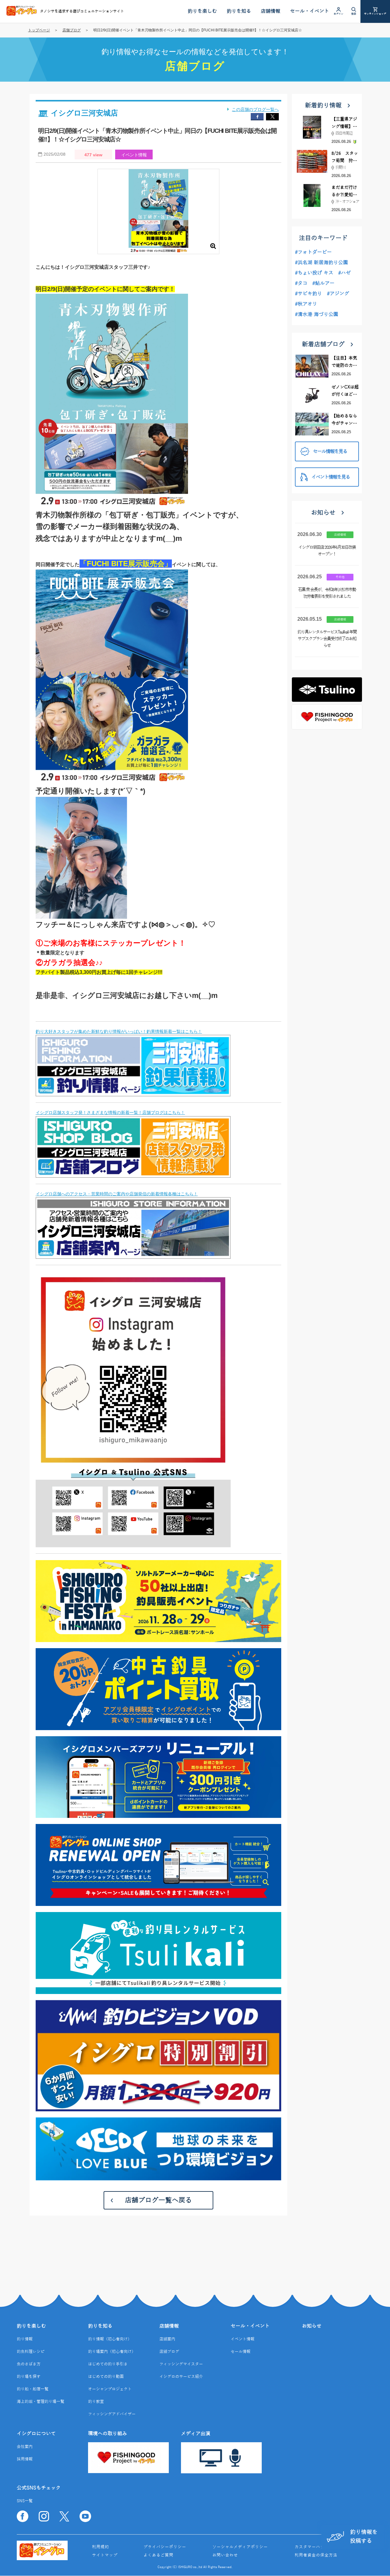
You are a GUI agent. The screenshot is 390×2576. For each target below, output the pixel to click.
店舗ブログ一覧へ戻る (158, 2200)
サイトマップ (105, 2555)
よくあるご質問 (158, 2555)
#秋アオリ (306, 304)
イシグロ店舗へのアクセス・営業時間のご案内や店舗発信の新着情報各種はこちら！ (117, 1194)
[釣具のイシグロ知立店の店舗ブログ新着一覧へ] (133, 1174)
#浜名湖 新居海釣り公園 (321, 263)
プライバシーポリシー (165, 2547)
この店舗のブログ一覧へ (255, 109)
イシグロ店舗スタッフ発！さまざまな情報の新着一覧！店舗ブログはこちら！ (110, 1112)
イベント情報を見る (331, 477)
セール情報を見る (330, 452)
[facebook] (257, 117)
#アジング (338, 294)
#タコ (301, 283)
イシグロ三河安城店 (84, 113)
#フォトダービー (313, 252)
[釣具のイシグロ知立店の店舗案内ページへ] (133, 1255)
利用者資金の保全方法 (316, 2555)
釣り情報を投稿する (364, 2537)
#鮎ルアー (323, 283)
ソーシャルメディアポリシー (240, 2547)
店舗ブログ (72, 30)
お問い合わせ (225, 2555)
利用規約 (101, 2547)
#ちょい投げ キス (314, 273)
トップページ (39, 30)
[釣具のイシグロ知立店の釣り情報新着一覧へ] (133, 1093)
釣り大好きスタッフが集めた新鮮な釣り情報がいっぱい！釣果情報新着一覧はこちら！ (119, 1031)
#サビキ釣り (308, 294)
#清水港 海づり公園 (317, 314)
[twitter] (272, 117)
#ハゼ (344, 273)
